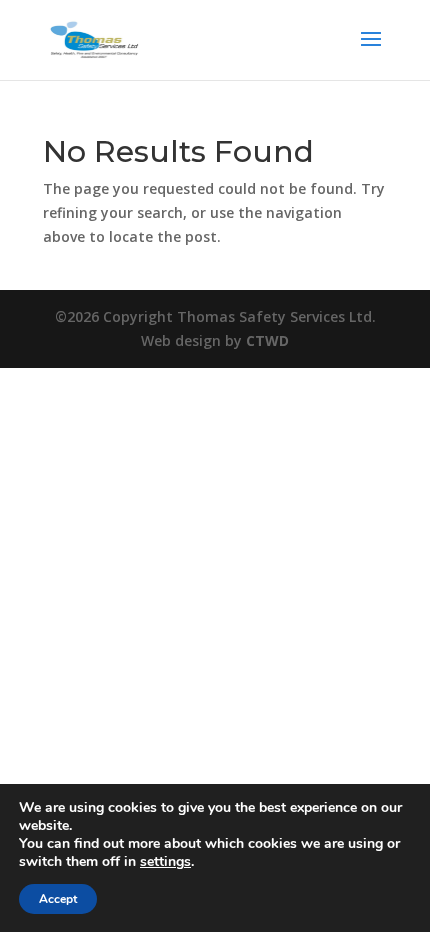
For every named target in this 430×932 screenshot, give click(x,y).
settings (165, 862)
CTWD (267, 340)
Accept (58, 899)
